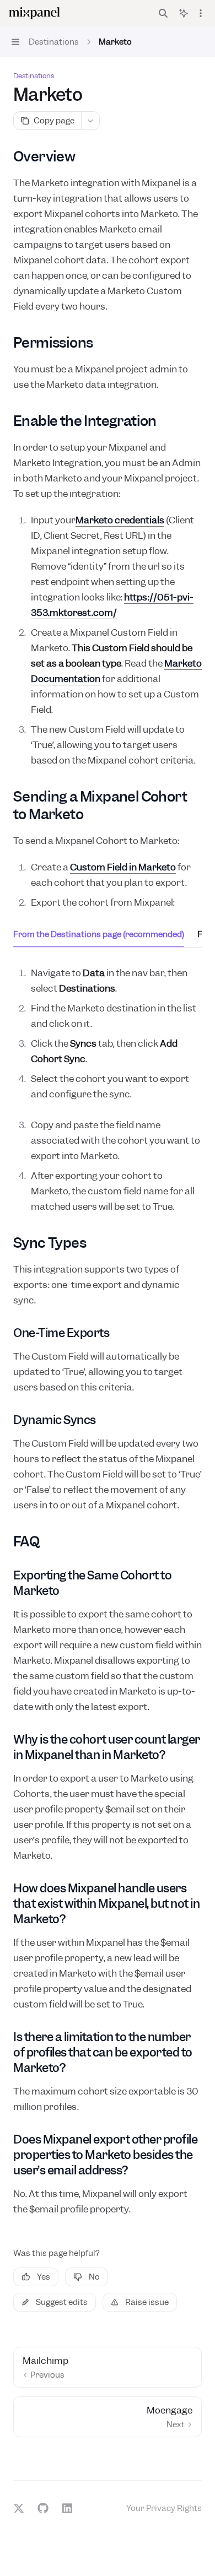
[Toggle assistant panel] (184, 13)
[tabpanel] (108, 1033)
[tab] (99, 934)
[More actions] (201, 13)
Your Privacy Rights (164, 2508)
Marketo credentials (120, 520)
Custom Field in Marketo (123, 867)
